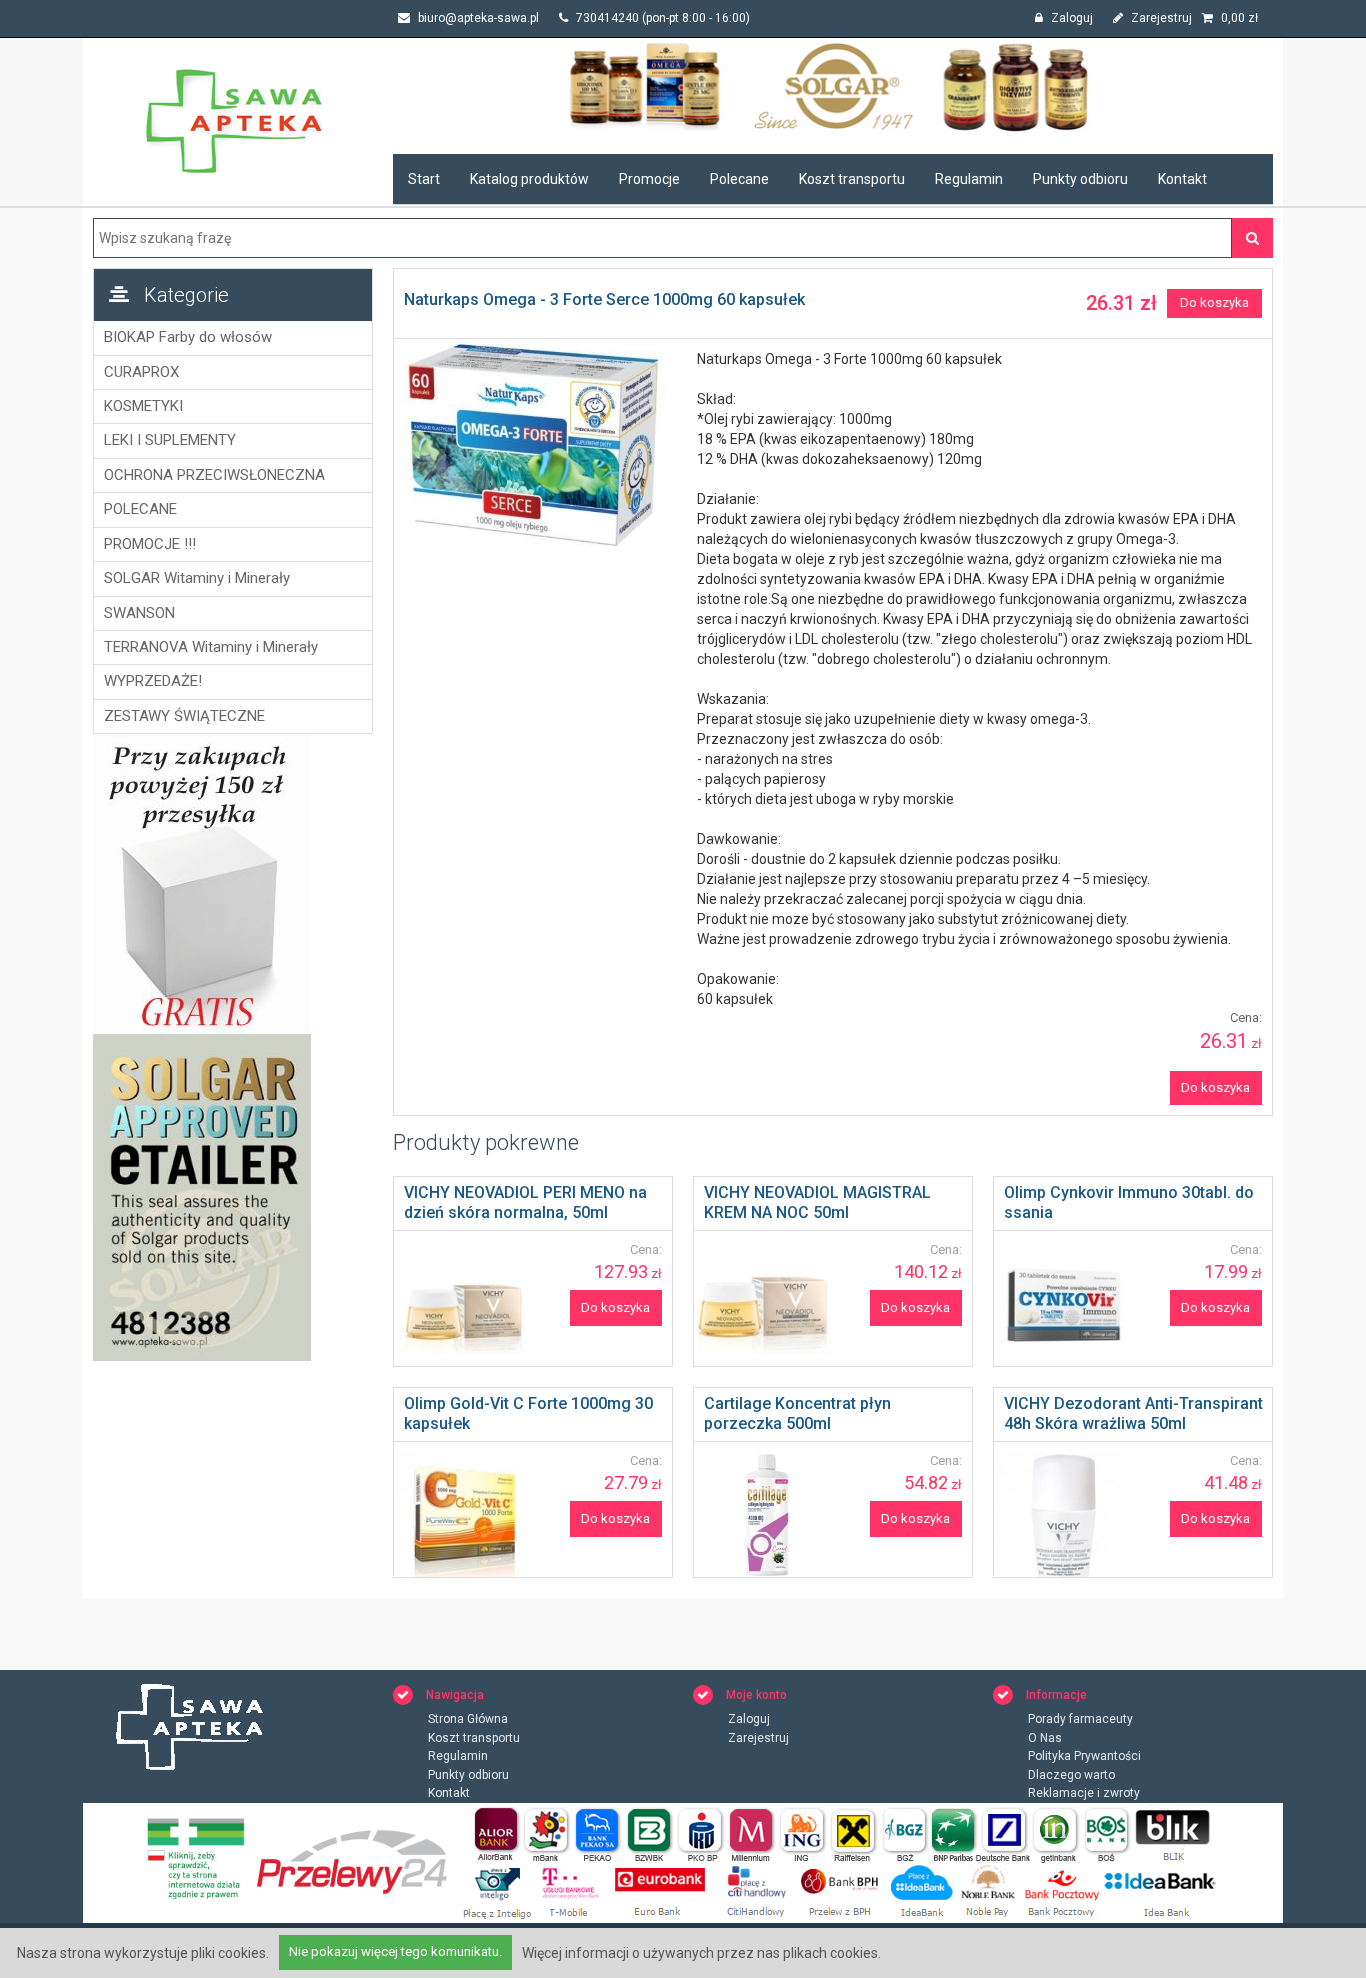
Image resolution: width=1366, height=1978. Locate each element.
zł (1239, 18)
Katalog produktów (529, 179)
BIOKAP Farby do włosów (188, 337)
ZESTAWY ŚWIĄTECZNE (184, 716)
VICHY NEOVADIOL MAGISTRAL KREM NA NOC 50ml (817, 1202)
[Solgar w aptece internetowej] (833, 86)
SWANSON (139, 613)
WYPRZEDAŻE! (153, 681)
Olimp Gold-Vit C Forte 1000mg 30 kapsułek (528, 1413)
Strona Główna (468, 1719)
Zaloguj (1070, 18)
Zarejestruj (1160, 18)
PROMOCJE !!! (150, 544)
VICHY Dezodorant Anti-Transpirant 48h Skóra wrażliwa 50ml (1133, 1413)
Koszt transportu (852, 179)
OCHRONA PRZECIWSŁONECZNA (214, 475)
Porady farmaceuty (1080, 1719)
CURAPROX (141, 372)
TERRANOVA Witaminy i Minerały (211, 647)
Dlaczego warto (1071, 1775)
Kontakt (1182, 179)
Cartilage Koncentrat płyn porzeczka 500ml (797, 1413)
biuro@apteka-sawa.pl (477, 18)
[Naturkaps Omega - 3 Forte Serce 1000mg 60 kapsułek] (540, 445)
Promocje (649, 179)
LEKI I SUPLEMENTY (170, 440)
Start (424, 179)
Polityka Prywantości (1084, 1756)
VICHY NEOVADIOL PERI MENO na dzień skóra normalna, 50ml (525, 1202)
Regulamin (969, 179)
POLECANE (140, 509)
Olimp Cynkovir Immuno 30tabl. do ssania (1129, 1202)
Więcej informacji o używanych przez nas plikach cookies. (701, 1953)
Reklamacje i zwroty (1084, 1793)
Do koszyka (1214, 302)
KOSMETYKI (143, 406)
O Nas (1045, 1738)
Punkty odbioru (1080, 179)
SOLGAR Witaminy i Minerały (197, 578)
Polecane (739, 179)
